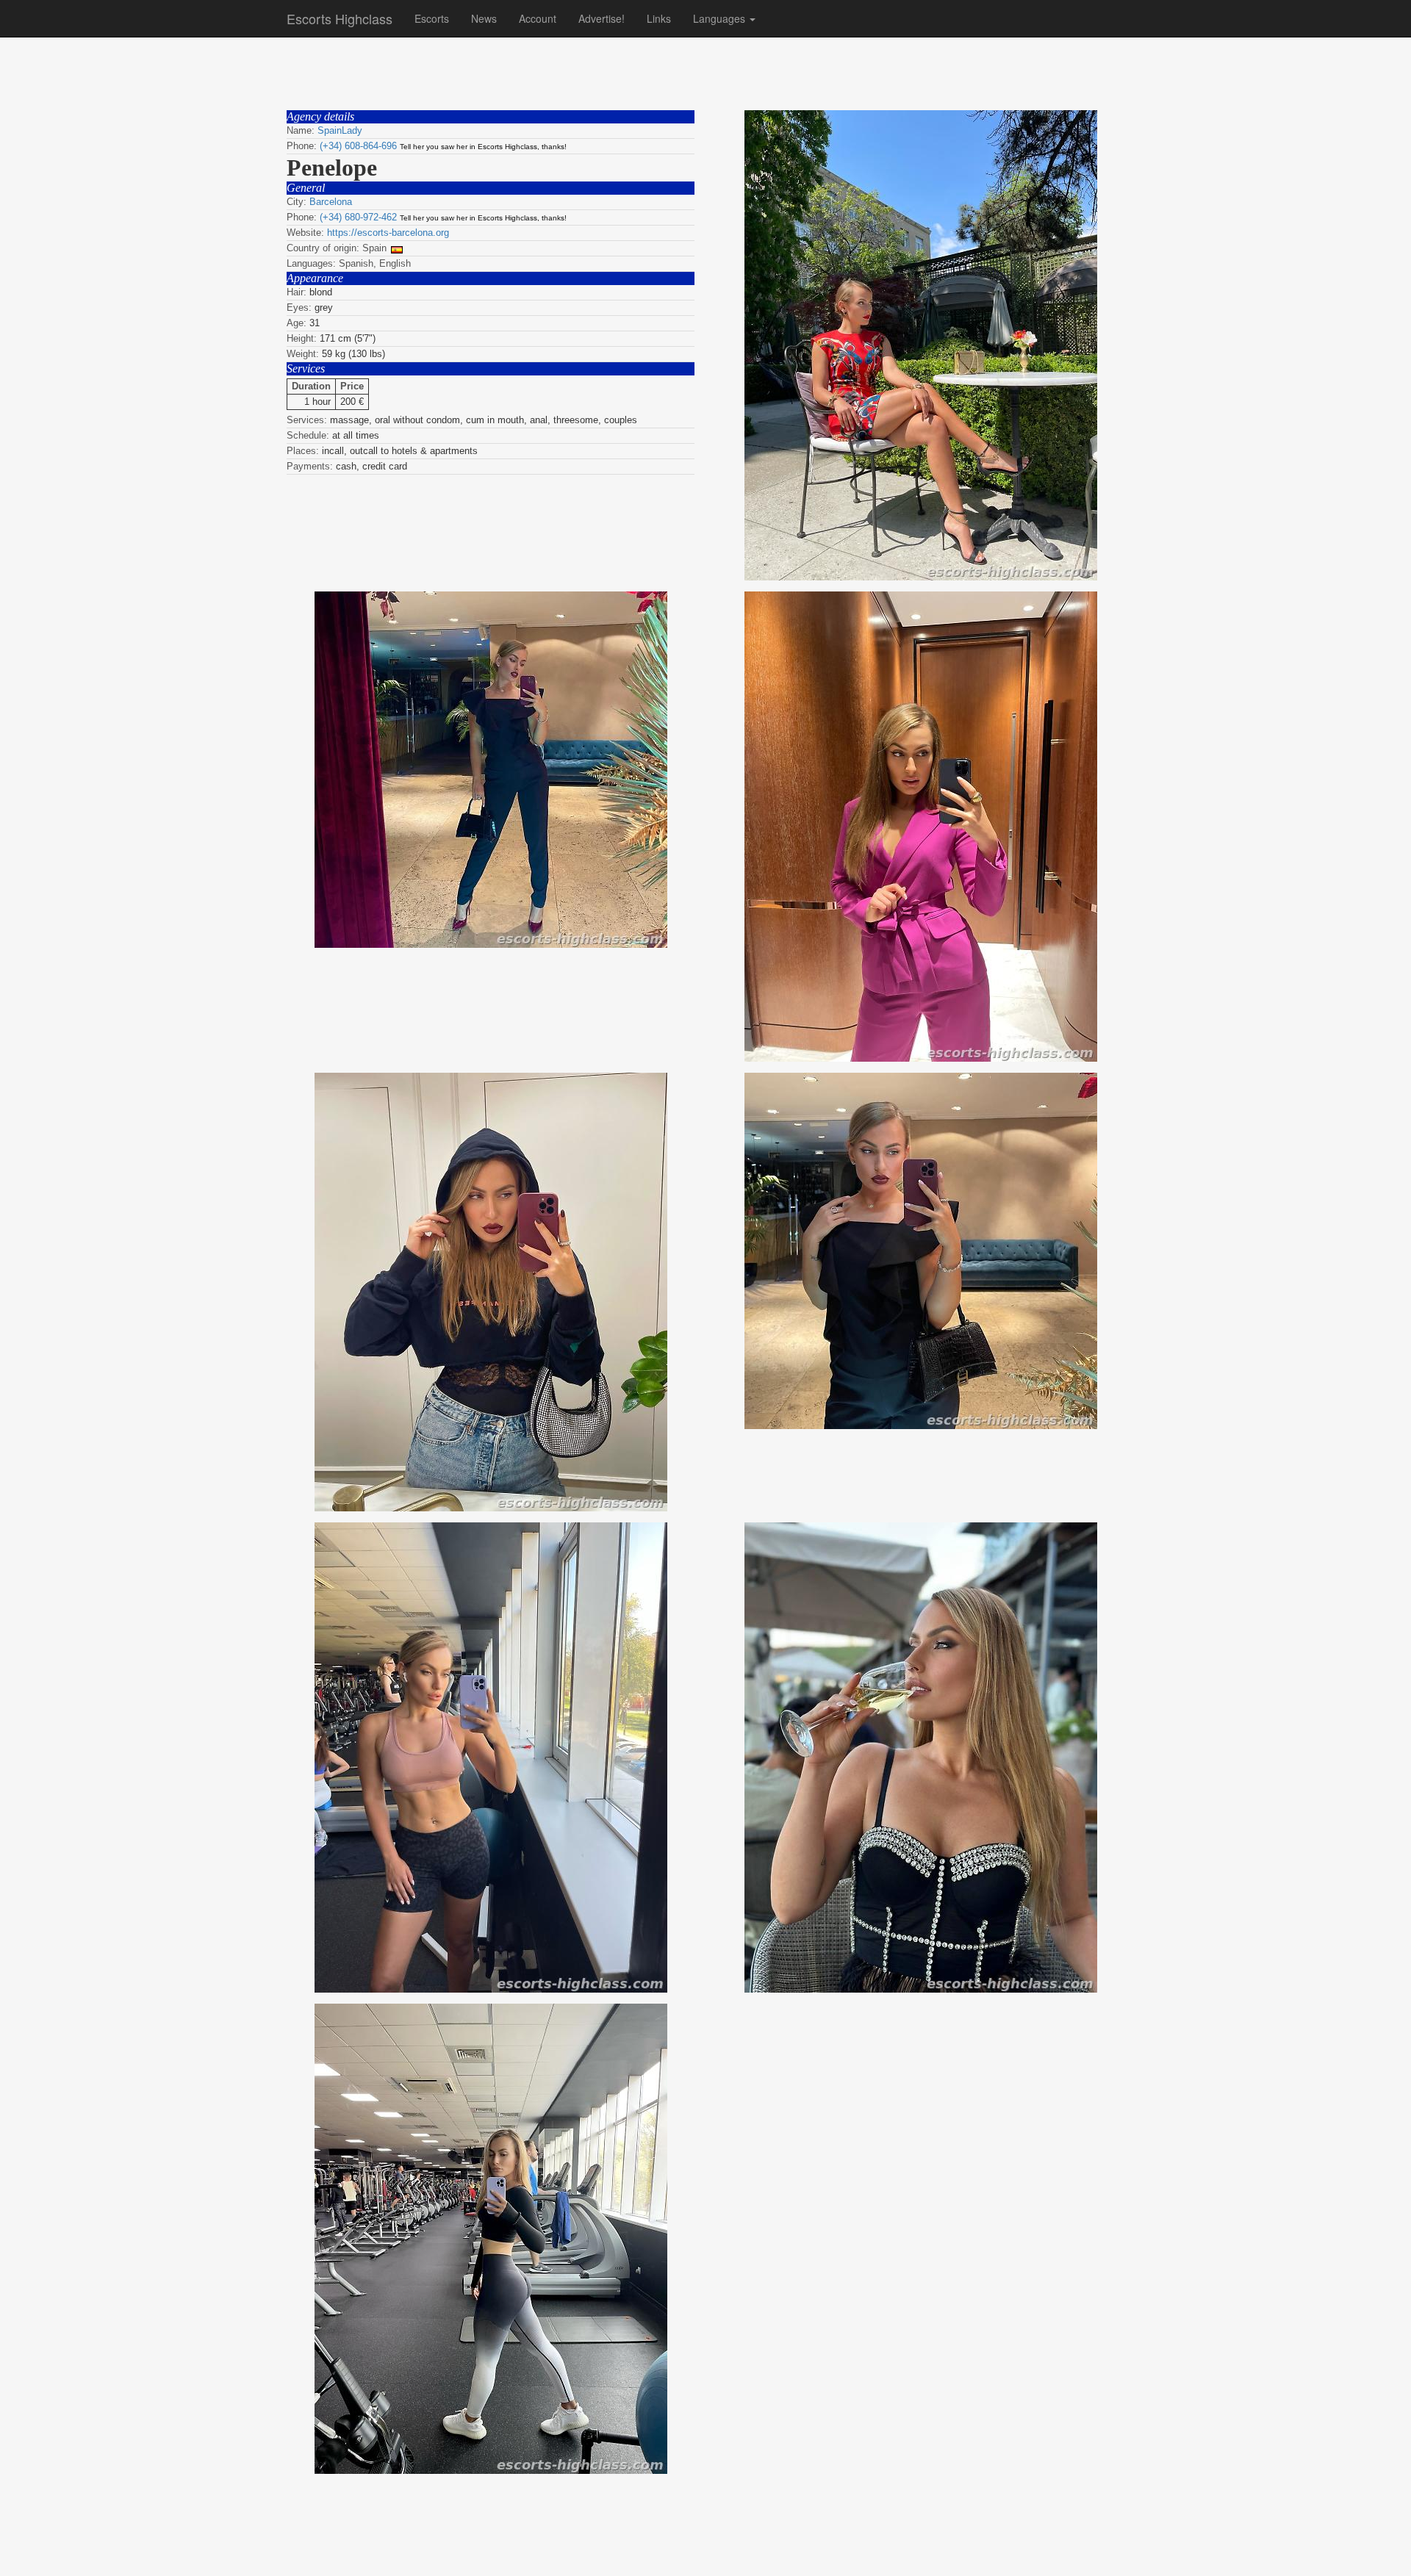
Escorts (432, 18)
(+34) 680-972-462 (358, 217)
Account (538, 18)
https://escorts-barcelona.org (388, 233)
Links (659, 18)
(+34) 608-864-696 (358, 146)
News (484, 18)
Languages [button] (721, 18)
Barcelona (331, 202)
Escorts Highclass (340, 18)
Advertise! (602, 18)
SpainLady (340, 130)
